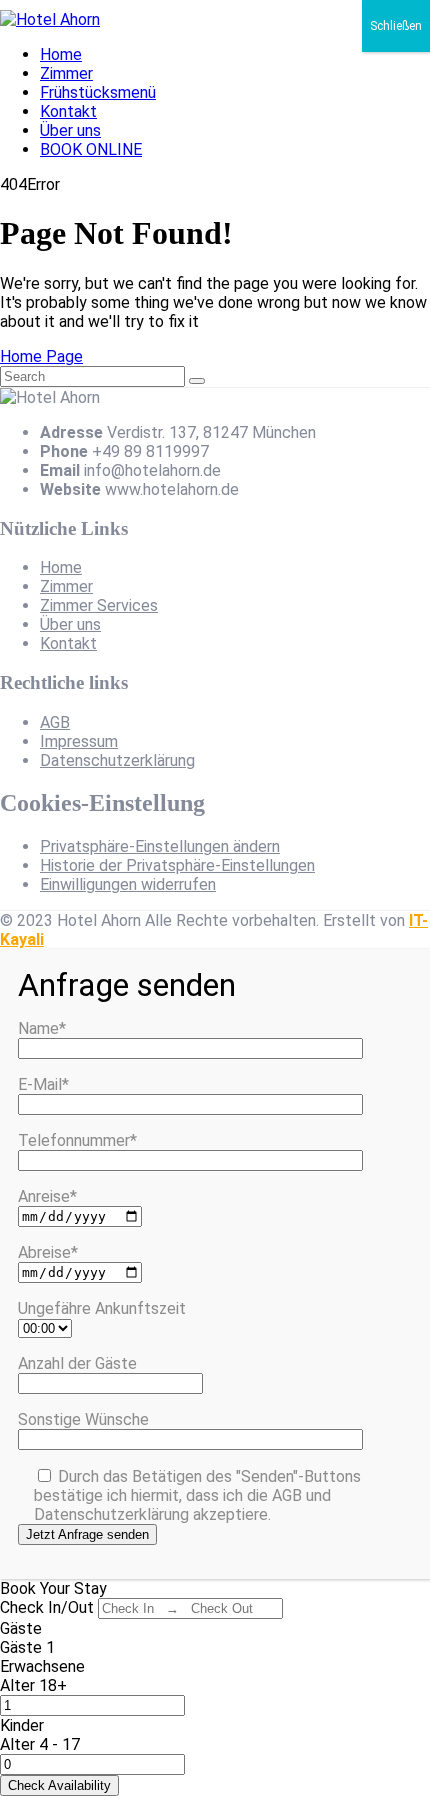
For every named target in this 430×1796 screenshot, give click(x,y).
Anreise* (47, 1196)
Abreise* (48, 1252)
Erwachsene (42, 1666)
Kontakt (68, 111)
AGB (55, 722)
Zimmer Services (99, 605)
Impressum (79, 741)
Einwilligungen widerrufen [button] (128, 884)
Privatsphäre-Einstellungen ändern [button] (160, 846)
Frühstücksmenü (98, 92)
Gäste (21, 1628)
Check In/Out (47, 1607)
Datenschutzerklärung (117, 760)
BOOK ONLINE (91, 149)
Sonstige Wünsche (83, 1419)
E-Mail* (43, 1084)
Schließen (396, 26)
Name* (42, 1028)
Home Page (41, 356)
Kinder (22, 1725)
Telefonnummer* (77, 1140)
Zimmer (66, 73)
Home (61, 54)
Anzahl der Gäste (77, 1363)
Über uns (70, 130)
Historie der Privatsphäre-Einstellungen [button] (177, 865)
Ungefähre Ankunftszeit (102, 1308)
